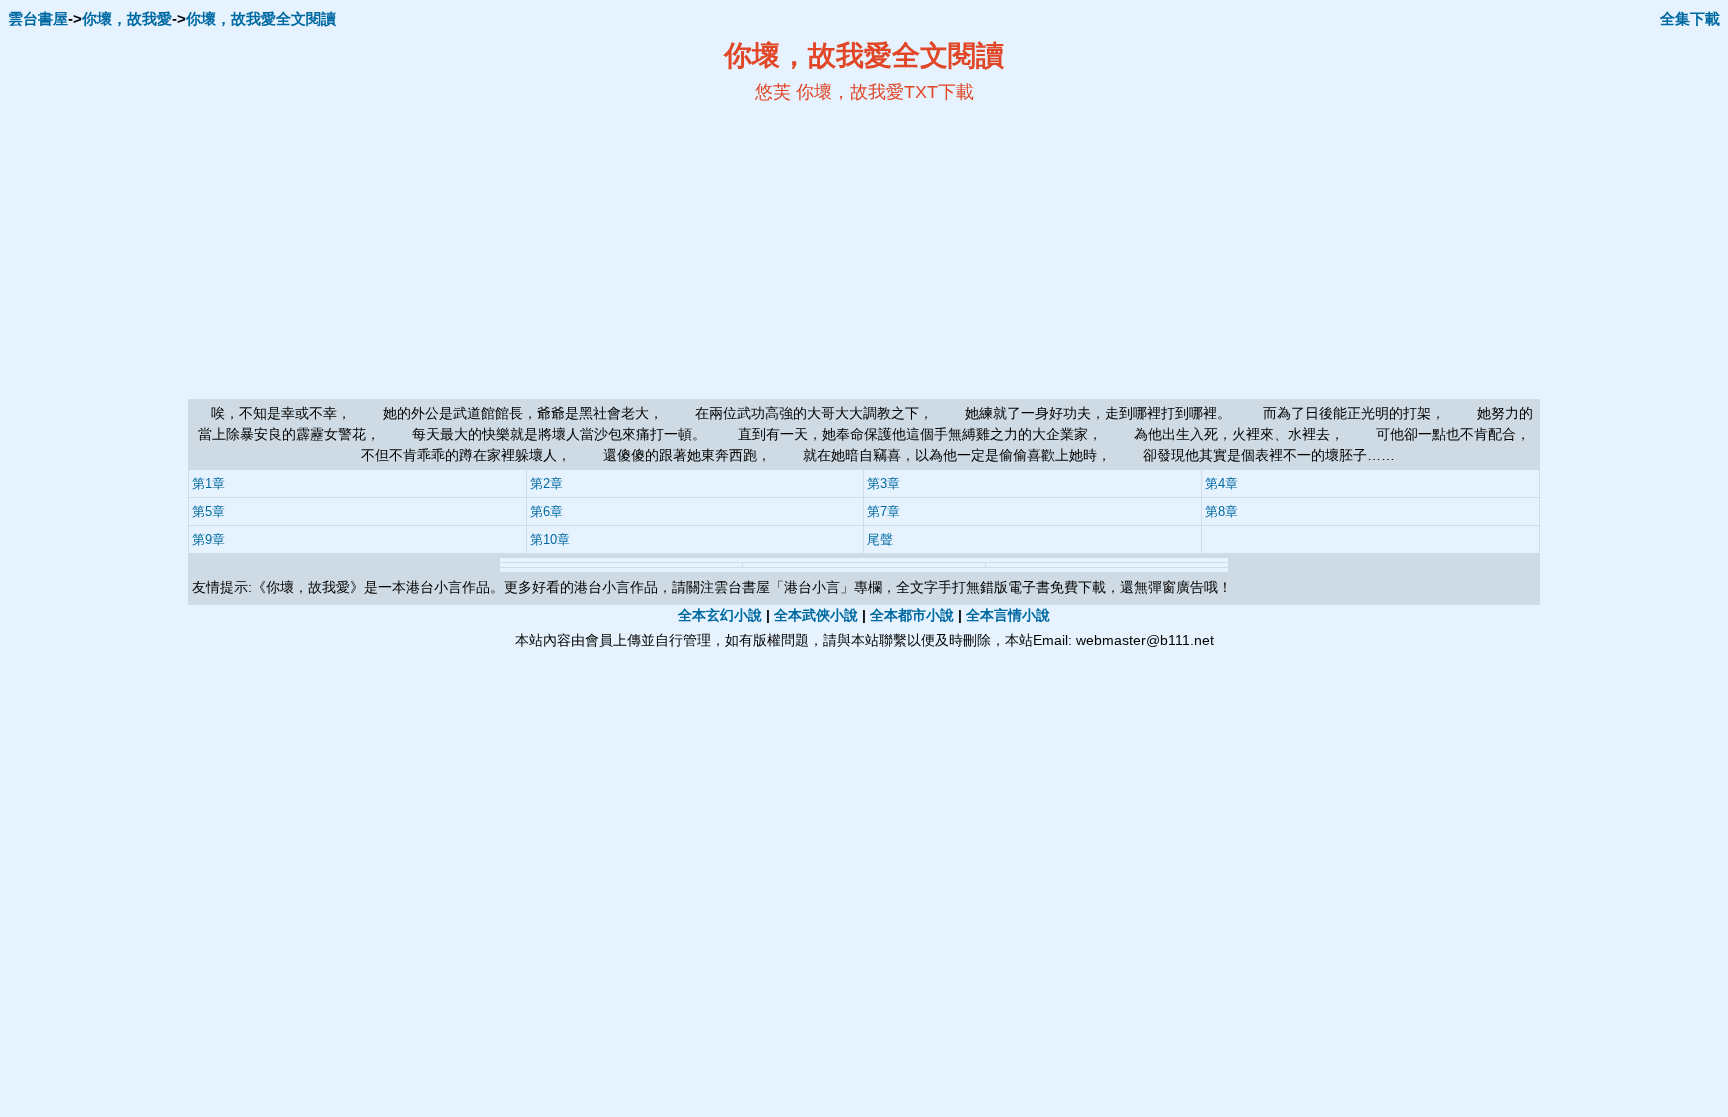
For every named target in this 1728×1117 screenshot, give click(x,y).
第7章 (883, 511)
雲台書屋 (38, 18)
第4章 (1221, 483)
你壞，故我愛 (127, 18)
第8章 (1221, 511)
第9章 (208, 539)
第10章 (550, 539)
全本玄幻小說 (720, 615)
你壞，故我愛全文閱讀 (261, 18)
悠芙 (773, 92)
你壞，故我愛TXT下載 (885, 92)
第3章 (883, 483)
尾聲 (880, 539)
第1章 (208, 483)
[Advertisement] (670, 251)
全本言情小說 (1008, 615)
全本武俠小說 (816, 615)
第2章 (546, 483)
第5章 (208, 511)
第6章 (546, 511)
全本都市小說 (912, 615)
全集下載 (1690, 18)
